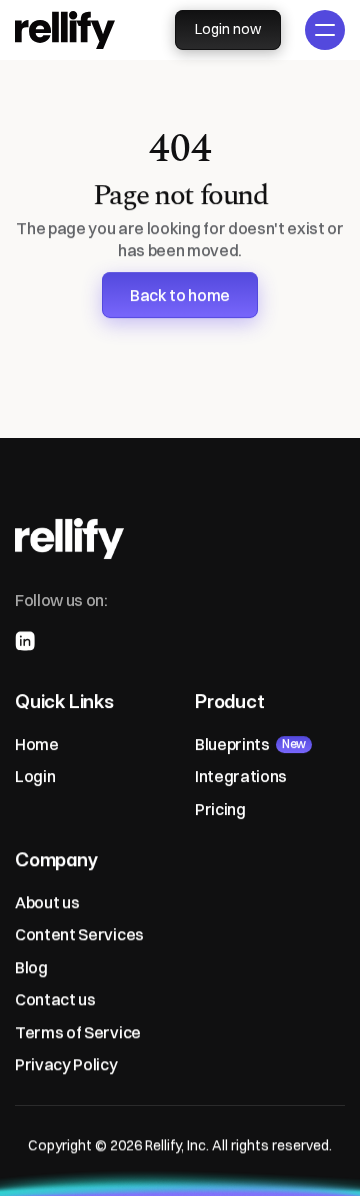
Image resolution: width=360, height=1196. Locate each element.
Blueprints (232, 743)
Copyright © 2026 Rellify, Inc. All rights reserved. (180, 1145)
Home (37, 743)
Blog (31, 966)
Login (35, 776)
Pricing (220, 808)
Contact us (55, 999)
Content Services (79, 934)
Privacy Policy (66, 1064)
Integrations (241, 776)
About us (47, 902)
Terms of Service (78, 1031)
